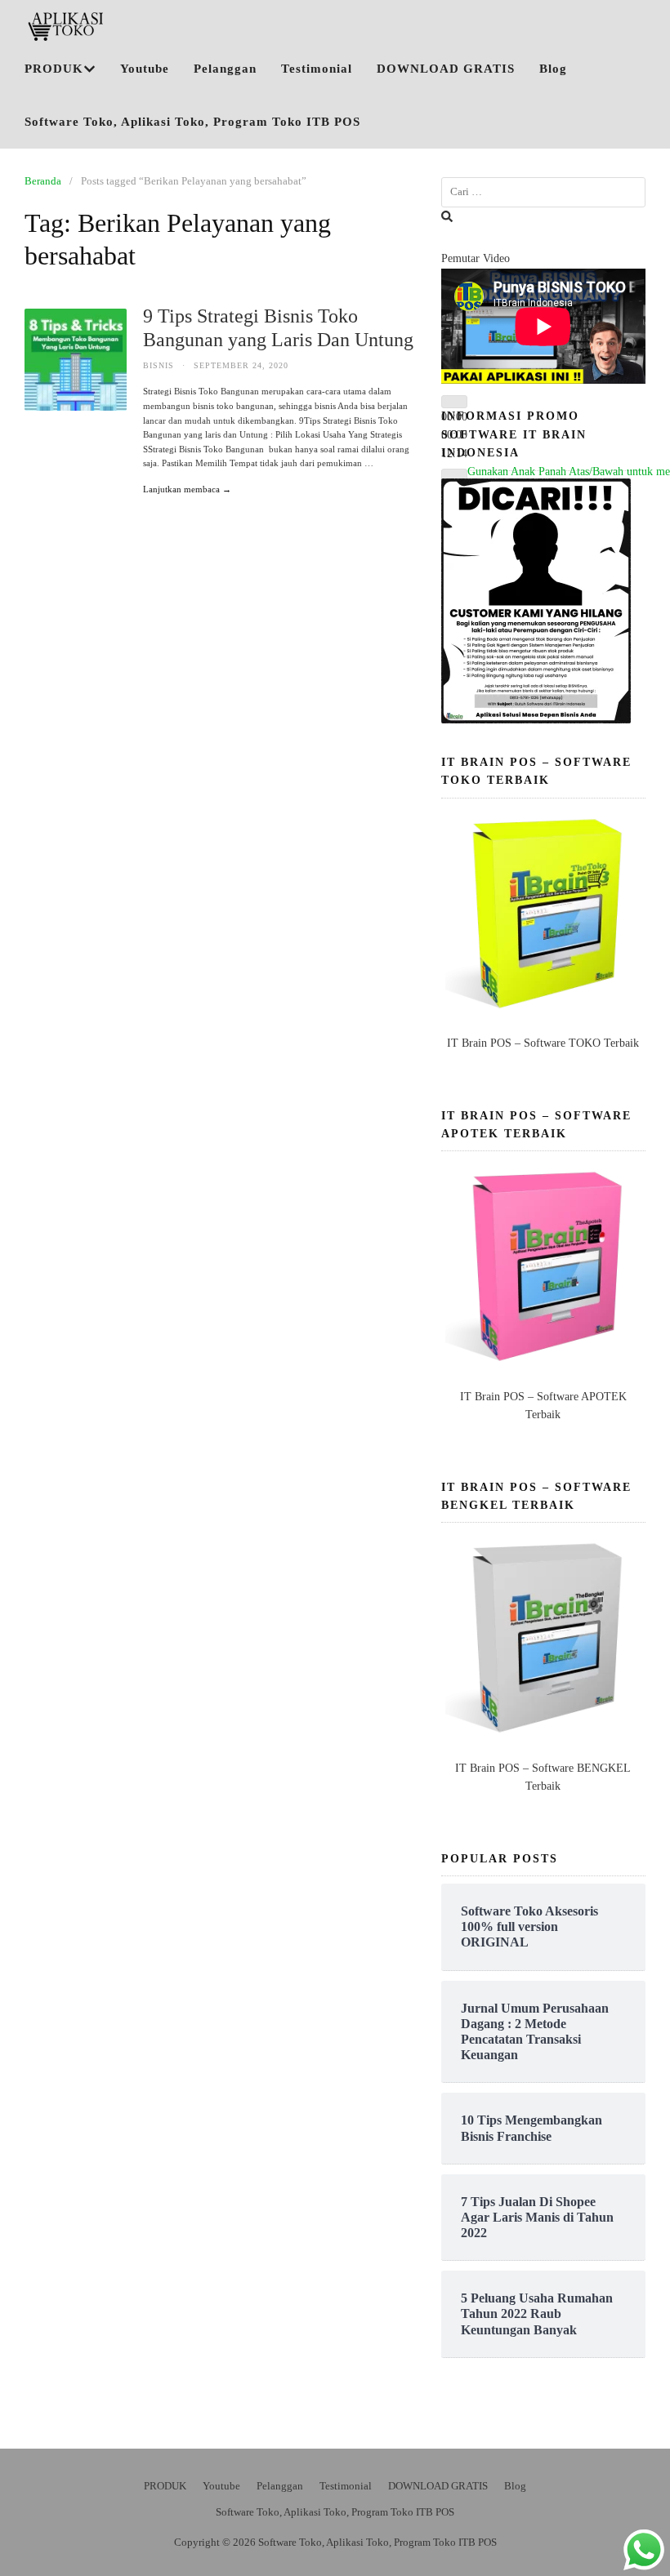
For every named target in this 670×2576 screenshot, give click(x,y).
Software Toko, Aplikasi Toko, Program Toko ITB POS (192, 122)
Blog (553, 69)
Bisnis (159, 365)
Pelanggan (225, 69)
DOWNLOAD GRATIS (446, 69)
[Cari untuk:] (543, 192)
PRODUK (54, 69)
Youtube (145, 69)
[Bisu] (454, 475)
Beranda (43, 181)
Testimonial (317, 69)
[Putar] (454, 402)
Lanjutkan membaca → (187, 489)
